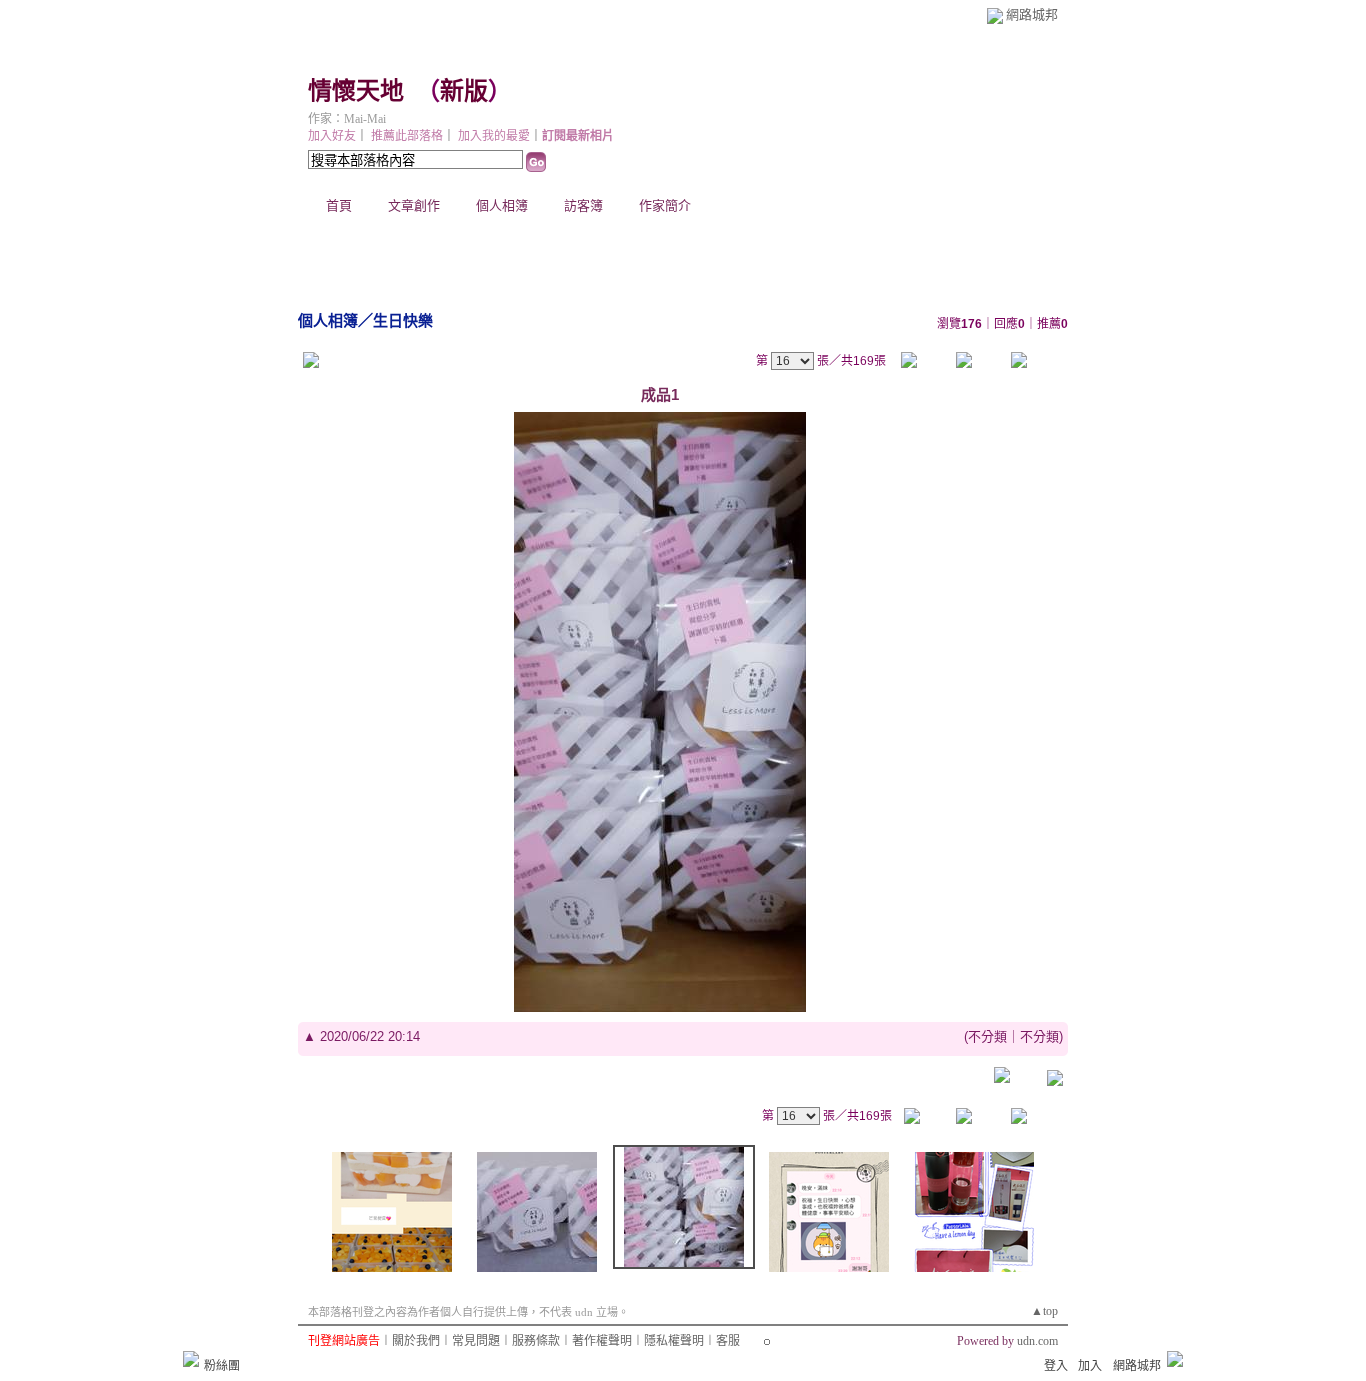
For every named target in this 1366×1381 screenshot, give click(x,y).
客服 (728, 1341)
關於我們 (416, 1341)
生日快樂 (403, 320)
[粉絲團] (191, 1359)
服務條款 (536, 1341)
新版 (464, 91)
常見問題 (476, 1341)
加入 (1090, 1366)
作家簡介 (665, 205)
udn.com (1037, 1341)
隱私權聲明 (674, 1341)
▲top (1044, 1311)
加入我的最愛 (494, 136)
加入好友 (332, 136)
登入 (1056, 1366)
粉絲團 (222, 1366)
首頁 (339, 205)
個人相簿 (502, 205)
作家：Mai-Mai (347, 119)
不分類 (987, 1036)
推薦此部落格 (407, 136)
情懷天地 (356, 91)
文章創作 (414, 205)
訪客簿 (583, 205)
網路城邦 (1032, 14)
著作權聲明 (602, 1341)
